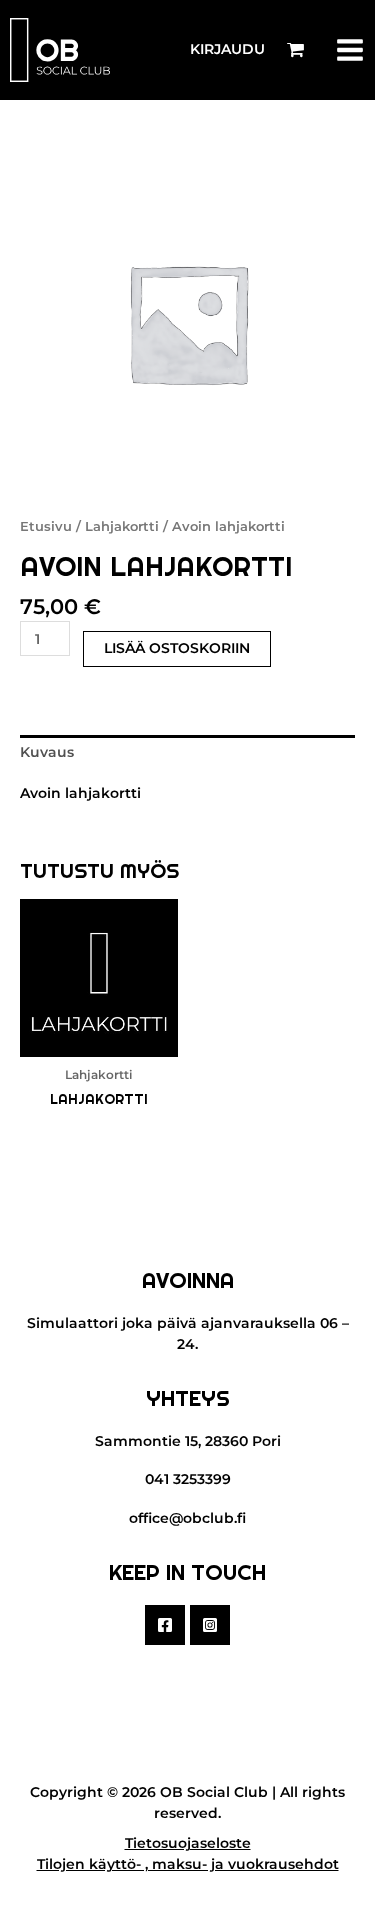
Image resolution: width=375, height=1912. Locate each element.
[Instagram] (210, 1625)
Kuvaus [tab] (47, 752)
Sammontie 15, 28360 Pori (188, 1441)
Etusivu (46, 526)
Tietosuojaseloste (188, 1843)
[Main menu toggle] (350, 49)
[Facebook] (165, 1625)
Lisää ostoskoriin (177, 648)
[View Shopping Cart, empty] (295, 50)
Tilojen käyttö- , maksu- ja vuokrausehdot (188, 1864)
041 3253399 (188, 1479)
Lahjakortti (122, 526)
